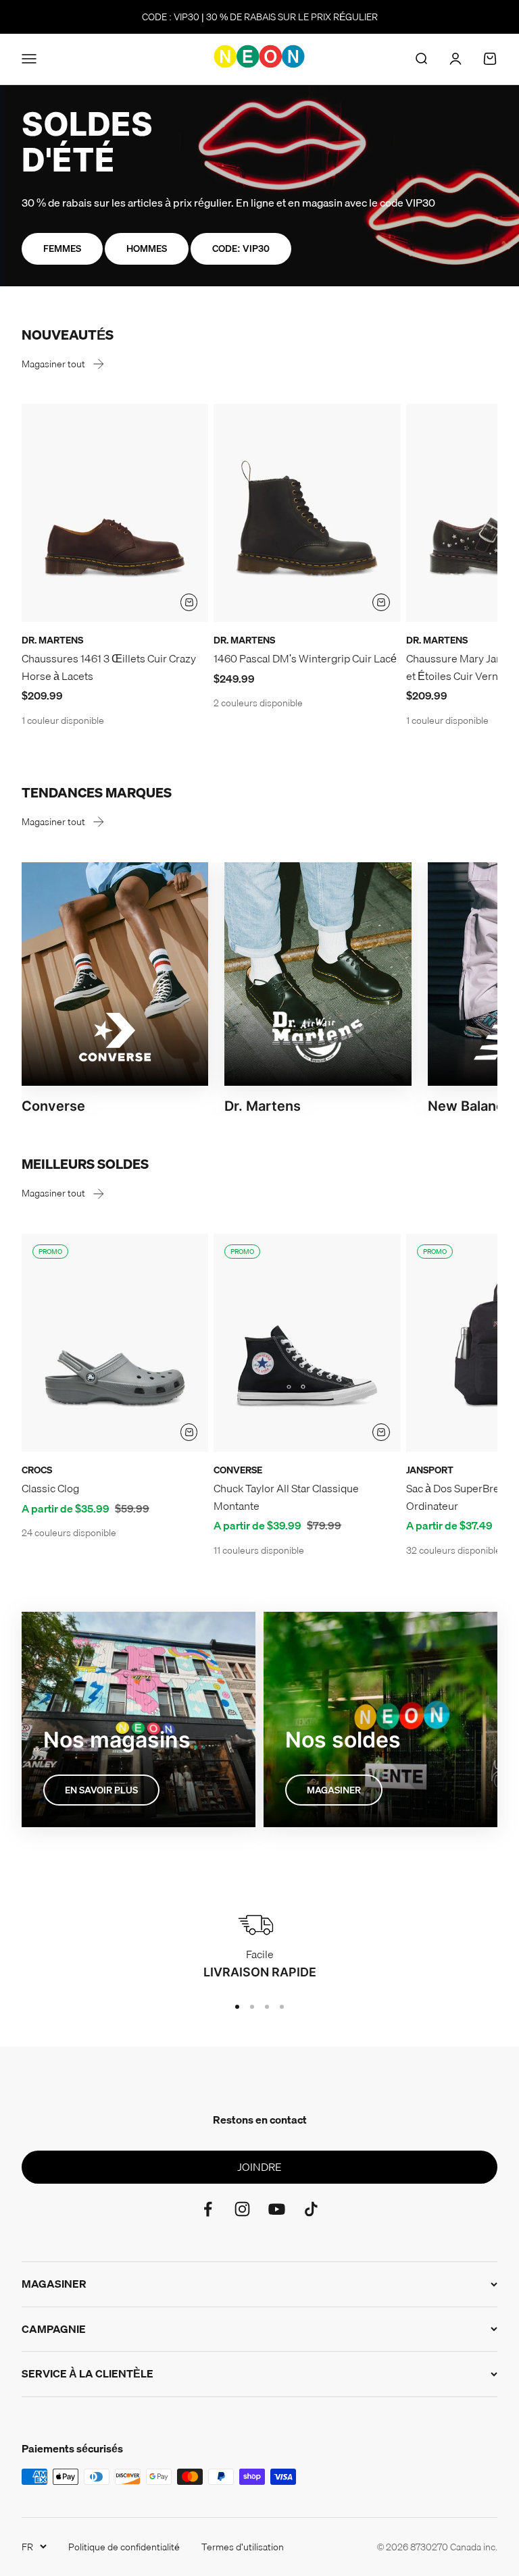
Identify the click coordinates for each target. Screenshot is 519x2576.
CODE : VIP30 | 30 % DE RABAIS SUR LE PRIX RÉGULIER (260, 17)
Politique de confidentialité (124, 2547)
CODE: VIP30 (241, 248)
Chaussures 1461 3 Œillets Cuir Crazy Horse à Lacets (109, 667)
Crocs (37, 1470)
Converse (238, 1470)
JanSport (430, 1470)
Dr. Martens (52, 640)
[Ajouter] (189, 602)
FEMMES (62, 248)
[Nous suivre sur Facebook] (208, 2209)
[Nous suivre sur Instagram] (242, 2209)
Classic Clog (50, 1488)
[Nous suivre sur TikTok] (311, 2209)
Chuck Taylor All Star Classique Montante (286, 1497)
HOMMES (147, 248)
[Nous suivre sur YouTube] (277, 2209)
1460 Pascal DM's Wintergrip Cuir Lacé (305, 658)
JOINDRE (259, 2167)
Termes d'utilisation (243, 2547)
